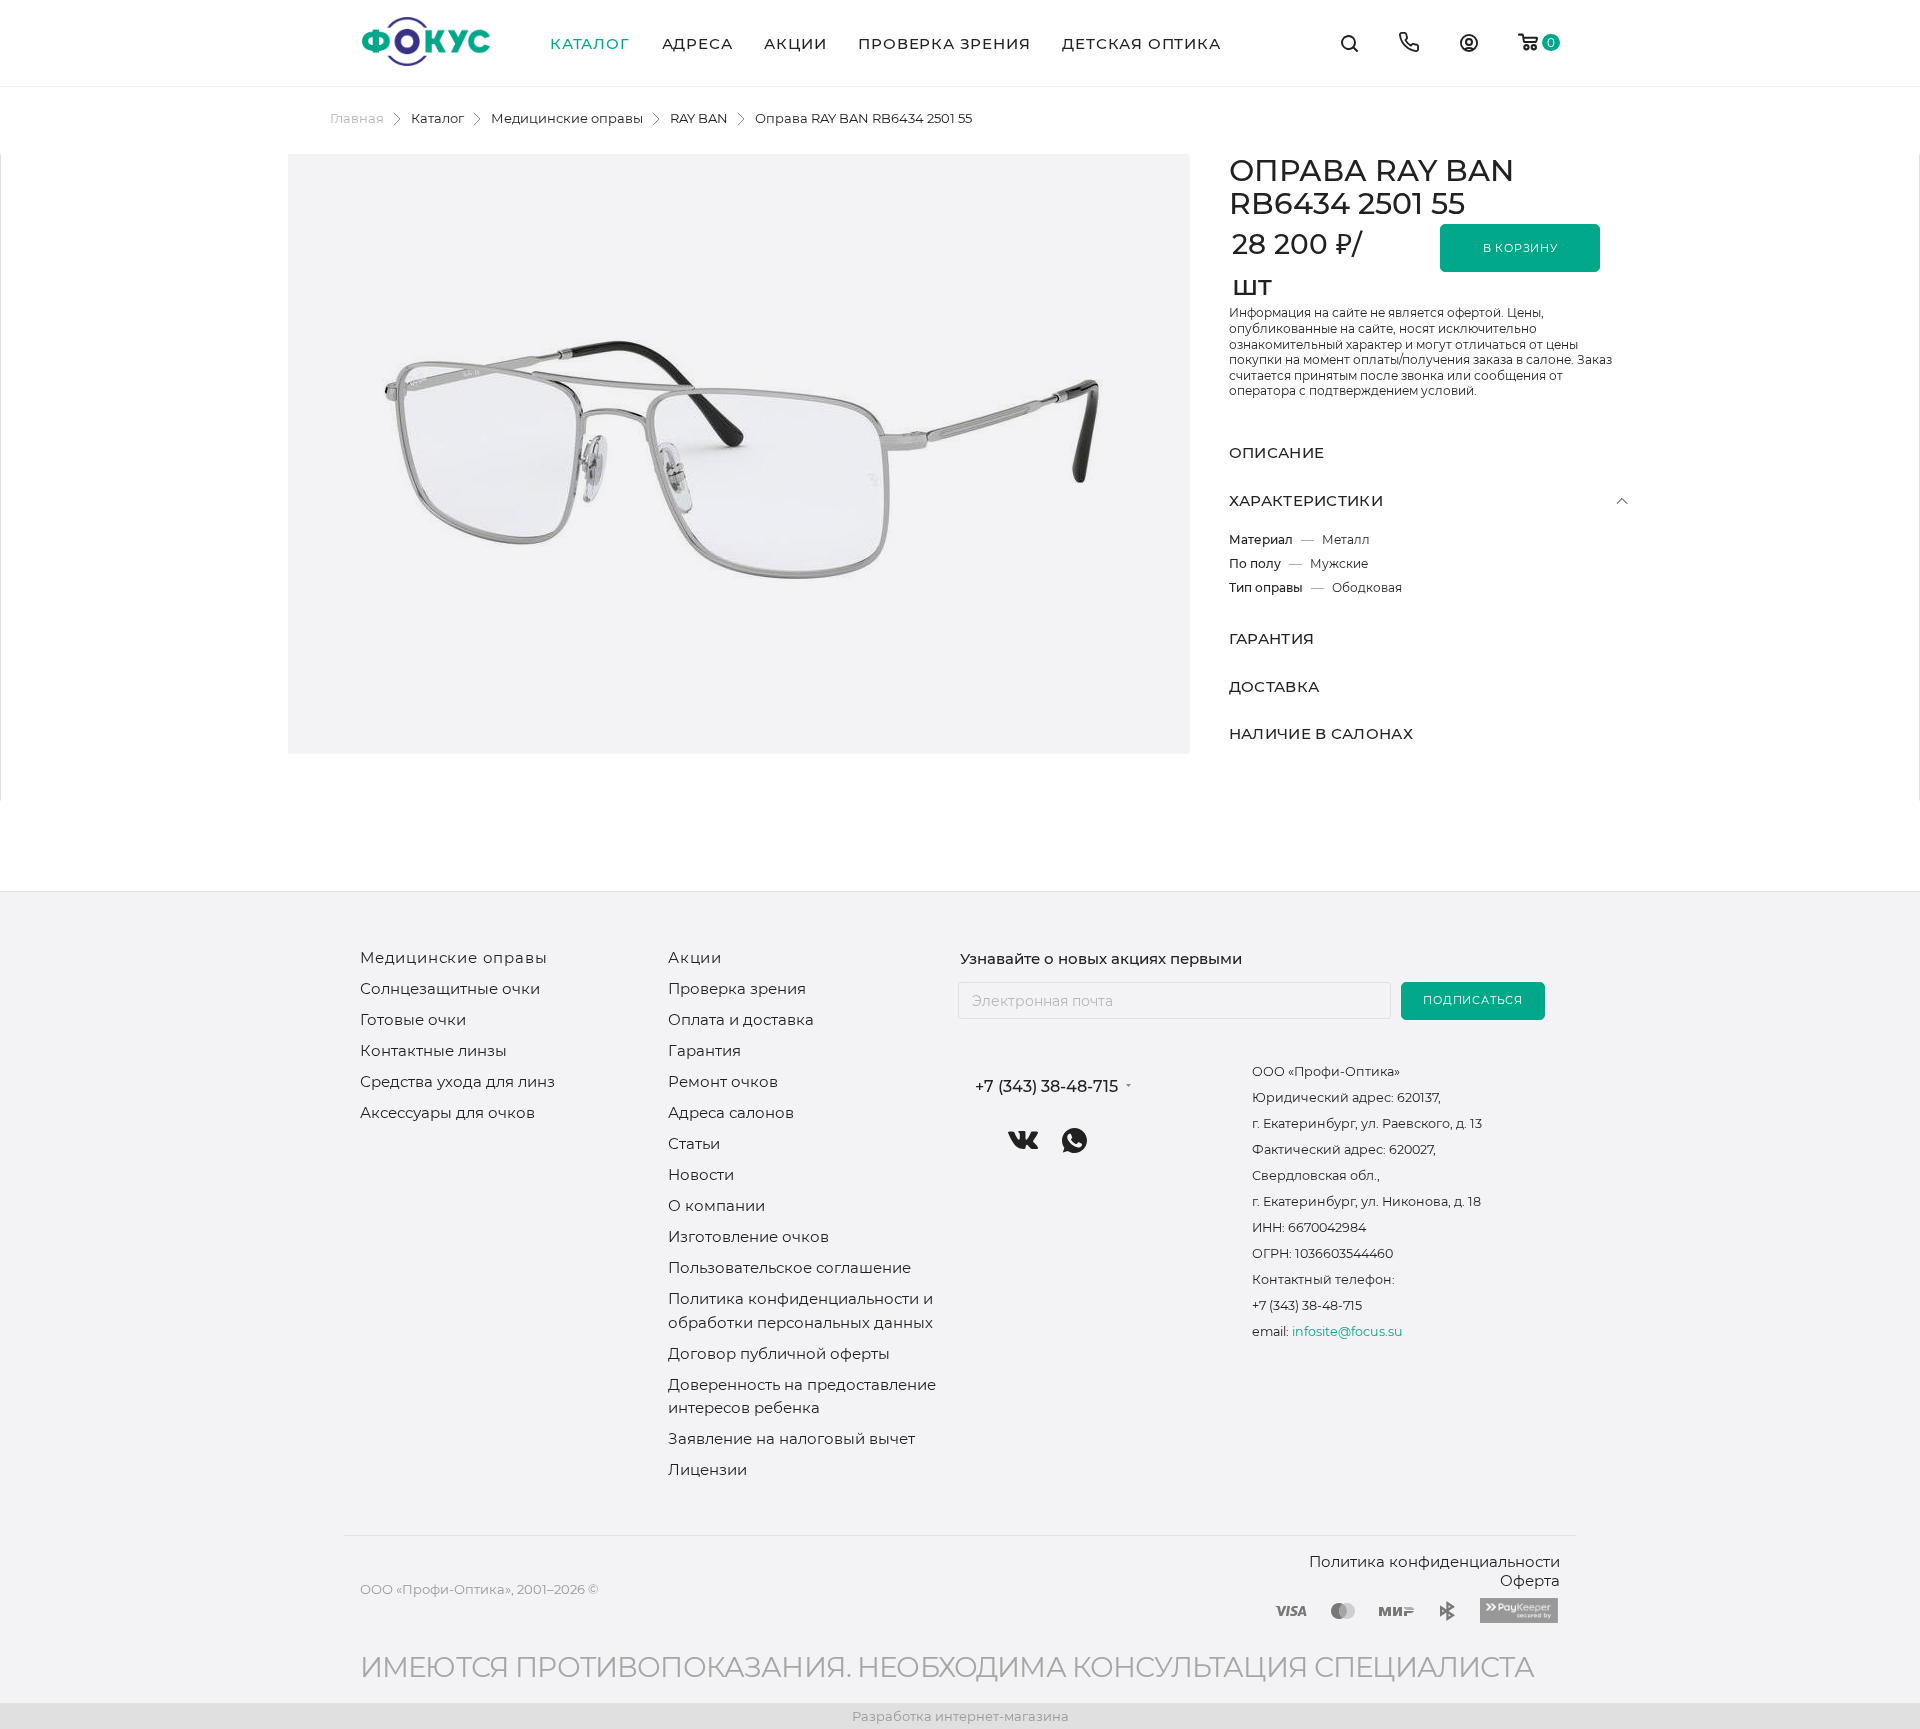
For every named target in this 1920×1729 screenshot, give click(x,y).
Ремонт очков (723, 1081)
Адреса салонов (731, 1112)
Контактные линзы (433, 1050)
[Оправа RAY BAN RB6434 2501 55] (739, 454)
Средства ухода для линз (457, 1081)
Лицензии (707, 1469)
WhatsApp (1074, 1140)
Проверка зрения (737, 988)
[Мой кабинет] (1469, 45)
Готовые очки (413, 1019)
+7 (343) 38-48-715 (1046, 1087)
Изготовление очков (748, 1236)
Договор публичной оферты (779, 1353)
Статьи (694, 1143)
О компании (716, 1205)
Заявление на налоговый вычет (791, 1438)
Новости (701, 1174)
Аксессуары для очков (447, 1112)
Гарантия (704, 1050)
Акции (695, 957)
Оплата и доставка (741, 1019)
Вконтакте (1023, 1140)
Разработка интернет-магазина (960, 1716)
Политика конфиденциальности (1434, 1561)
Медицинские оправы (453, 957)
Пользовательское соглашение (789, 1267)
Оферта (1530, 1580)
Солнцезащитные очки (450, 988)
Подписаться (1473, 1000)
